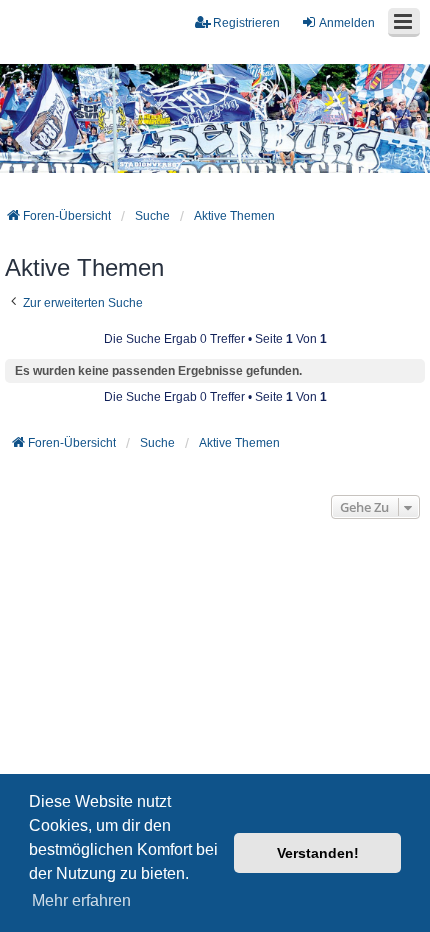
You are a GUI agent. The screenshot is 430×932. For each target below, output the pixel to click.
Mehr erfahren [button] (81, 900)
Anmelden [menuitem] (347, 23)
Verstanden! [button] (318, 853)
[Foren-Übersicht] (215, 119)
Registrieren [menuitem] (246, 23)
